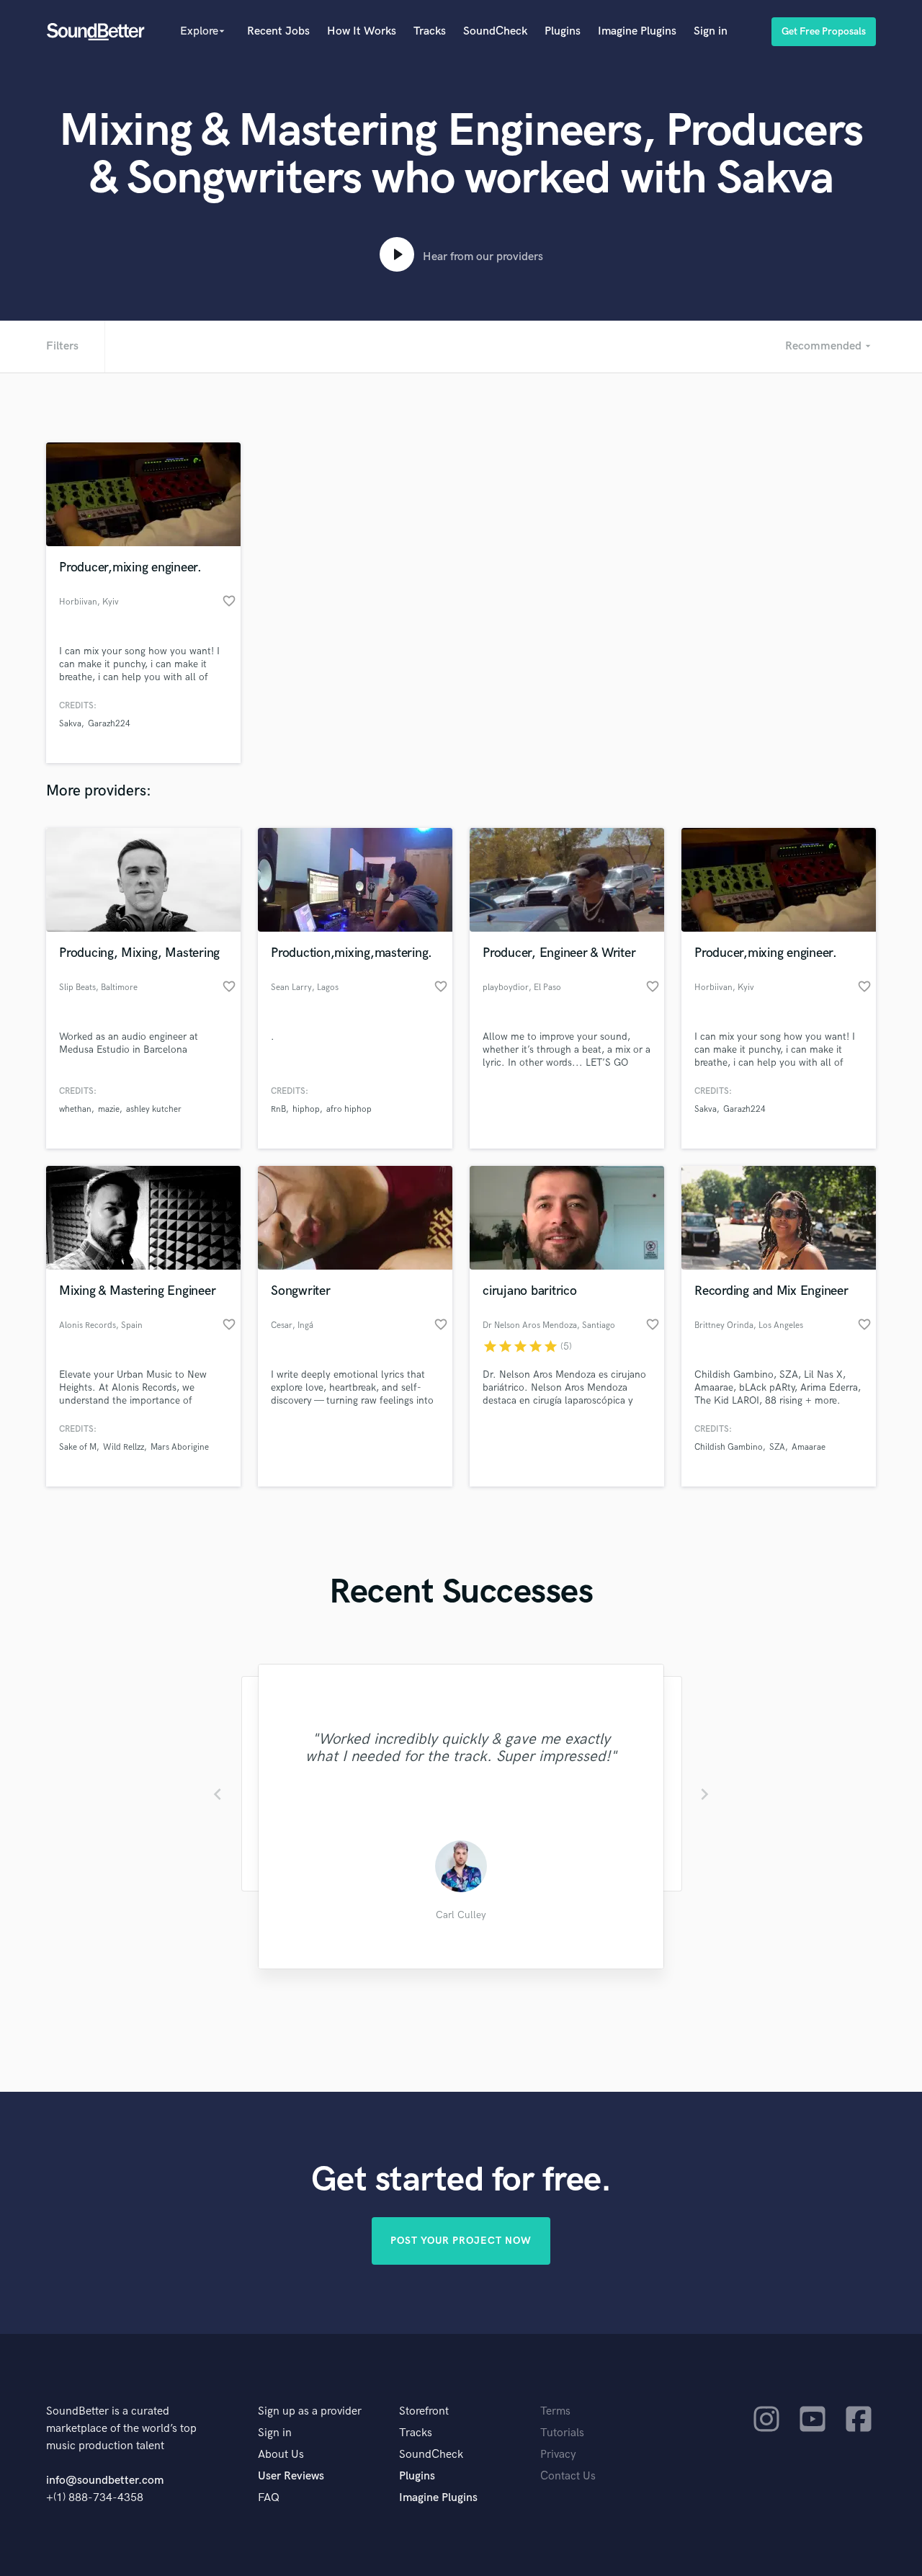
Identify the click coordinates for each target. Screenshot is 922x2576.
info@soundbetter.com (105, 2481)
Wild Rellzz (124, 1447)
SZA (777, 1447)
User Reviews (291, 2476)
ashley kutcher (154, 1109)
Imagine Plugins (637, 31)
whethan (75, 1109)
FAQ (269, 2498)
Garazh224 (109, 724)
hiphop (306, 1109)
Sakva (70, 724)
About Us (281, 2455)
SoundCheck (495, 31)
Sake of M (78, 1447)
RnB (278, 1109)
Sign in (711, 31)
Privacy (558, 2455)
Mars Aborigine (180, 1447)
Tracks (430, 31)
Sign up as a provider (310, 2411)
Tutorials (562, 2433)
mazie (109, 1109)
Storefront (424, 2411)
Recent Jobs (278, 31)
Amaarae (809, 1447)
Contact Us (568, 2476)
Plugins (563, 31)
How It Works (362, 31)
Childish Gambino (729, 1447)
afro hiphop (349, 1109)
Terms (555, 2411)
